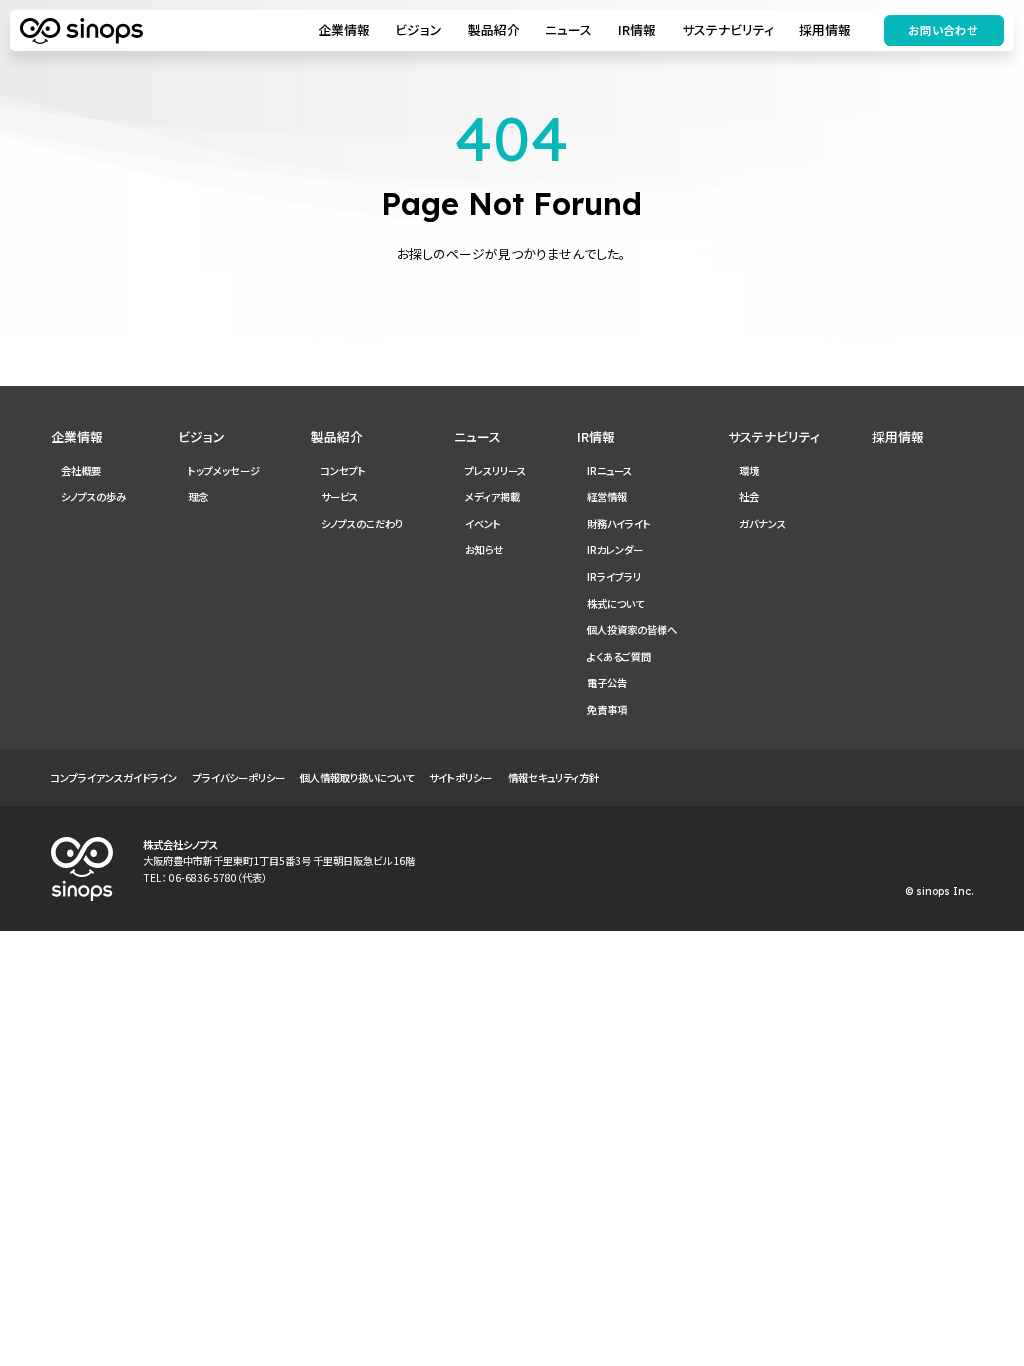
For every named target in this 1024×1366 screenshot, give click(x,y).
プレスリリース (495, 470)
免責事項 (607, 709)
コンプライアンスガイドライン (114, 777)
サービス (339, 496)
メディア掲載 (492, 496)
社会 (749, 496)
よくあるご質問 (619, 656)
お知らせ (484, 549)
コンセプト (343, 470)
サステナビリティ (728, 29)
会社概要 (81, 470)
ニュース (568, 29)
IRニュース (609, 470)
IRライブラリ (614, 576)
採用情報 (825, 29)
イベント (483, 523)
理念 (198, 496)
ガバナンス (762, 523)
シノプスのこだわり (362, 523)
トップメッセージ (224, 470)
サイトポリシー (460, 777)
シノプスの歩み (93, 496)
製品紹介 (494, 29)
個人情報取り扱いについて (357, 777)
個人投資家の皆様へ (632, 629)
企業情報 (344, 29)
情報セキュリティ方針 (553, 777)
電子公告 (607, 682)
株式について (615, 603)
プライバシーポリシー (239, 777)
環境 (749, 470)
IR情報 (637, 29)
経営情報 (607, 496)
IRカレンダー (615, 549)
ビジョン (418, 29)
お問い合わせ (943, 30)
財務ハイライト (619, 523)
